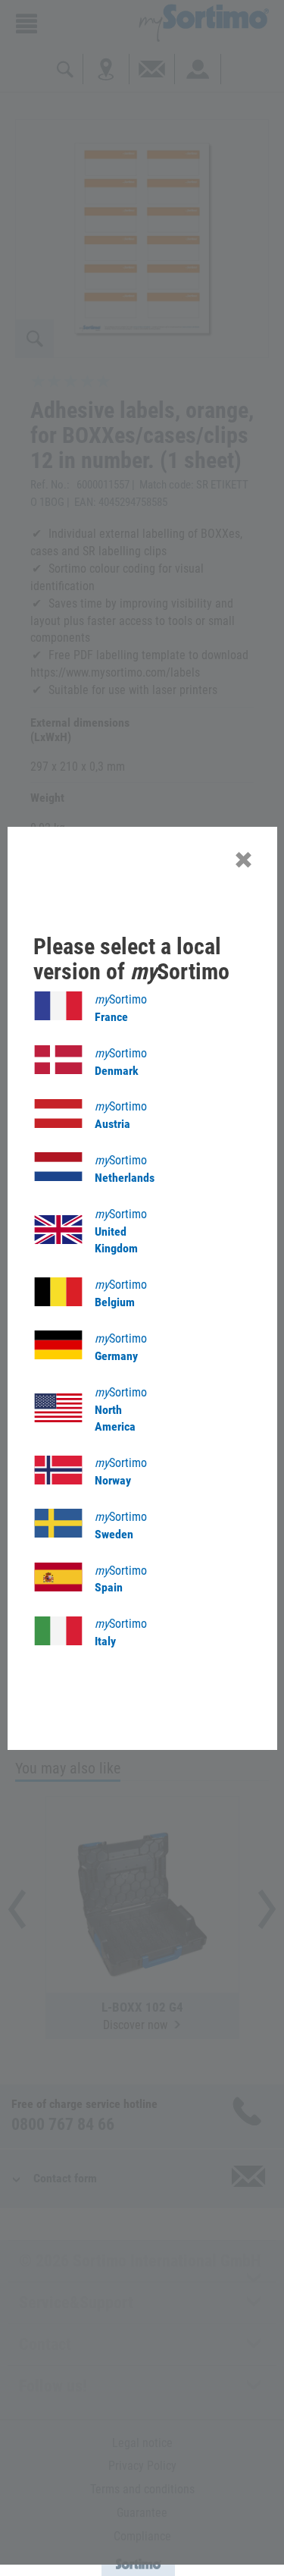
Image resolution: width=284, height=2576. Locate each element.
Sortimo (121, 1008)
